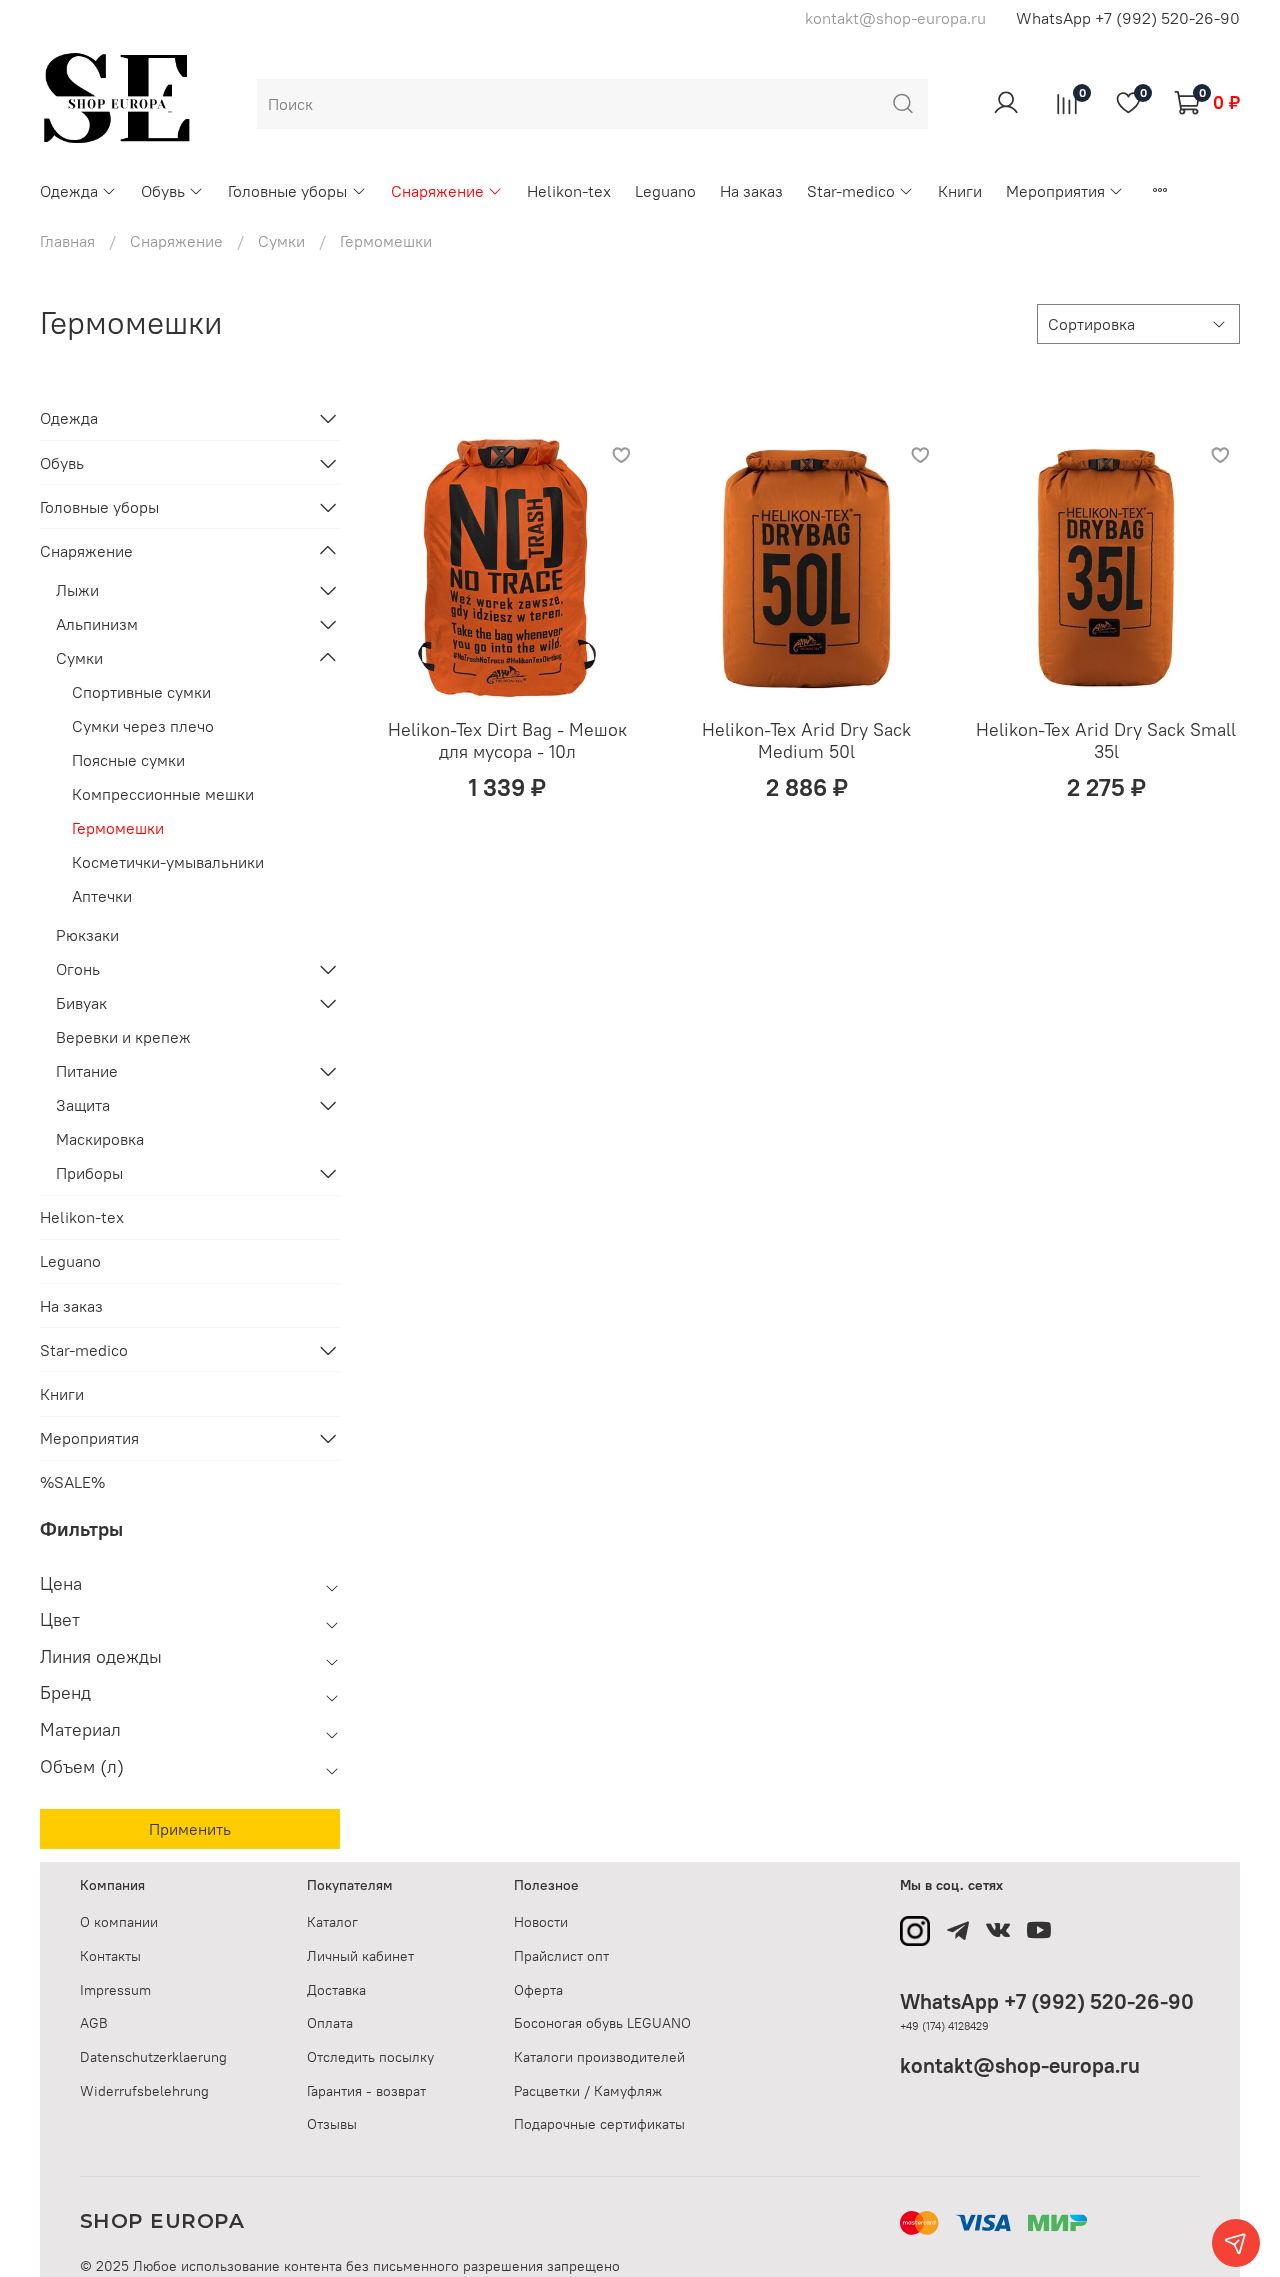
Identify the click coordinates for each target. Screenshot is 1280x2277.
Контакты (110, 1956)
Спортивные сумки (141, 692)
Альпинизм (97, 624)
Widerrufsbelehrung (144, 2091)
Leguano (665, 191)
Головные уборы (287, 191)
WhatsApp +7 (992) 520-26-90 (1128, 18)
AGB (94, 2023)
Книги (960, 191)
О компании (119, 1922)
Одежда (69, 191)
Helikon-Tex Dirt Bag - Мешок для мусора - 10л (507, 741)
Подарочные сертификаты (599, 2124)
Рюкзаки (87, 935)
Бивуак (81, 1003)
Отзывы (332, 2124)
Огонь (78, 969)
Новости (541, 1922)
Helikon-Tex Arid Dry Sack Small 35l (1106, 741)
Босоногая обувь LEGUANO (602, 2023)
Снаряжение (437, 191)
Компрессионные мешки (163, 794)
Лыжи (77, 590)
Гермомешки (118, 828)
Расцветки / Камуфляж (588, 2091)
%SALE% (72, 1482)
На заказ (751, 191)
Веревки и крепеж (123, 1037)
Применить (190, 1829)
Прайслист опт (561, 1956)
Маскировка (100, 1139)
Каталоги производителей (599, 2057)
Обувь (163, 191)
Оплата (330, 2023)
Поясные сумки (128, 760)
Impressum (115, 1990)
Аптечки (102, 896)
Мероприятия (1055, 191)
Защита (83, 1105)
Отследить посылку (370, 2057)
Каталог (332, 1922)
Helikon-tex (569, 191)
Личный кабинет (360, 1956)
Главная (67, 241)
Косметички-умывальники (168, 862)
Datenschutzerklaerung (153, 2057)
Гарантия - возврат (366, 2091)
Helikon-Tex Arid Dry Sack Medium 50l (806, 741)
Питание (87, 1071)
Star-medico (851, 191)
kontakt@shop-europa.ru (1020, 2065)
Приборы (89, 1173)
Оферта (538, 1990)
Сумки (281, 241)
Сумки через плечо (143, 726)
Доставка (336, 1990)
